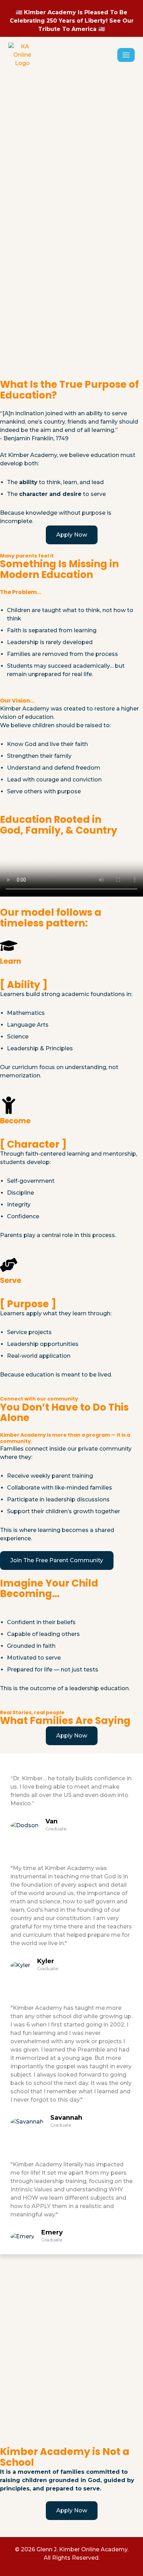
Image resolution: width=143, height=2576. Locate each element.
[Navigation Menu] (126, 55)
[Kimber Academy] (22, 55)
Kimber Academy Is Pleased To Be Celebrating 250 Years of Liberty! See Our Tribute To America (72, 21)
